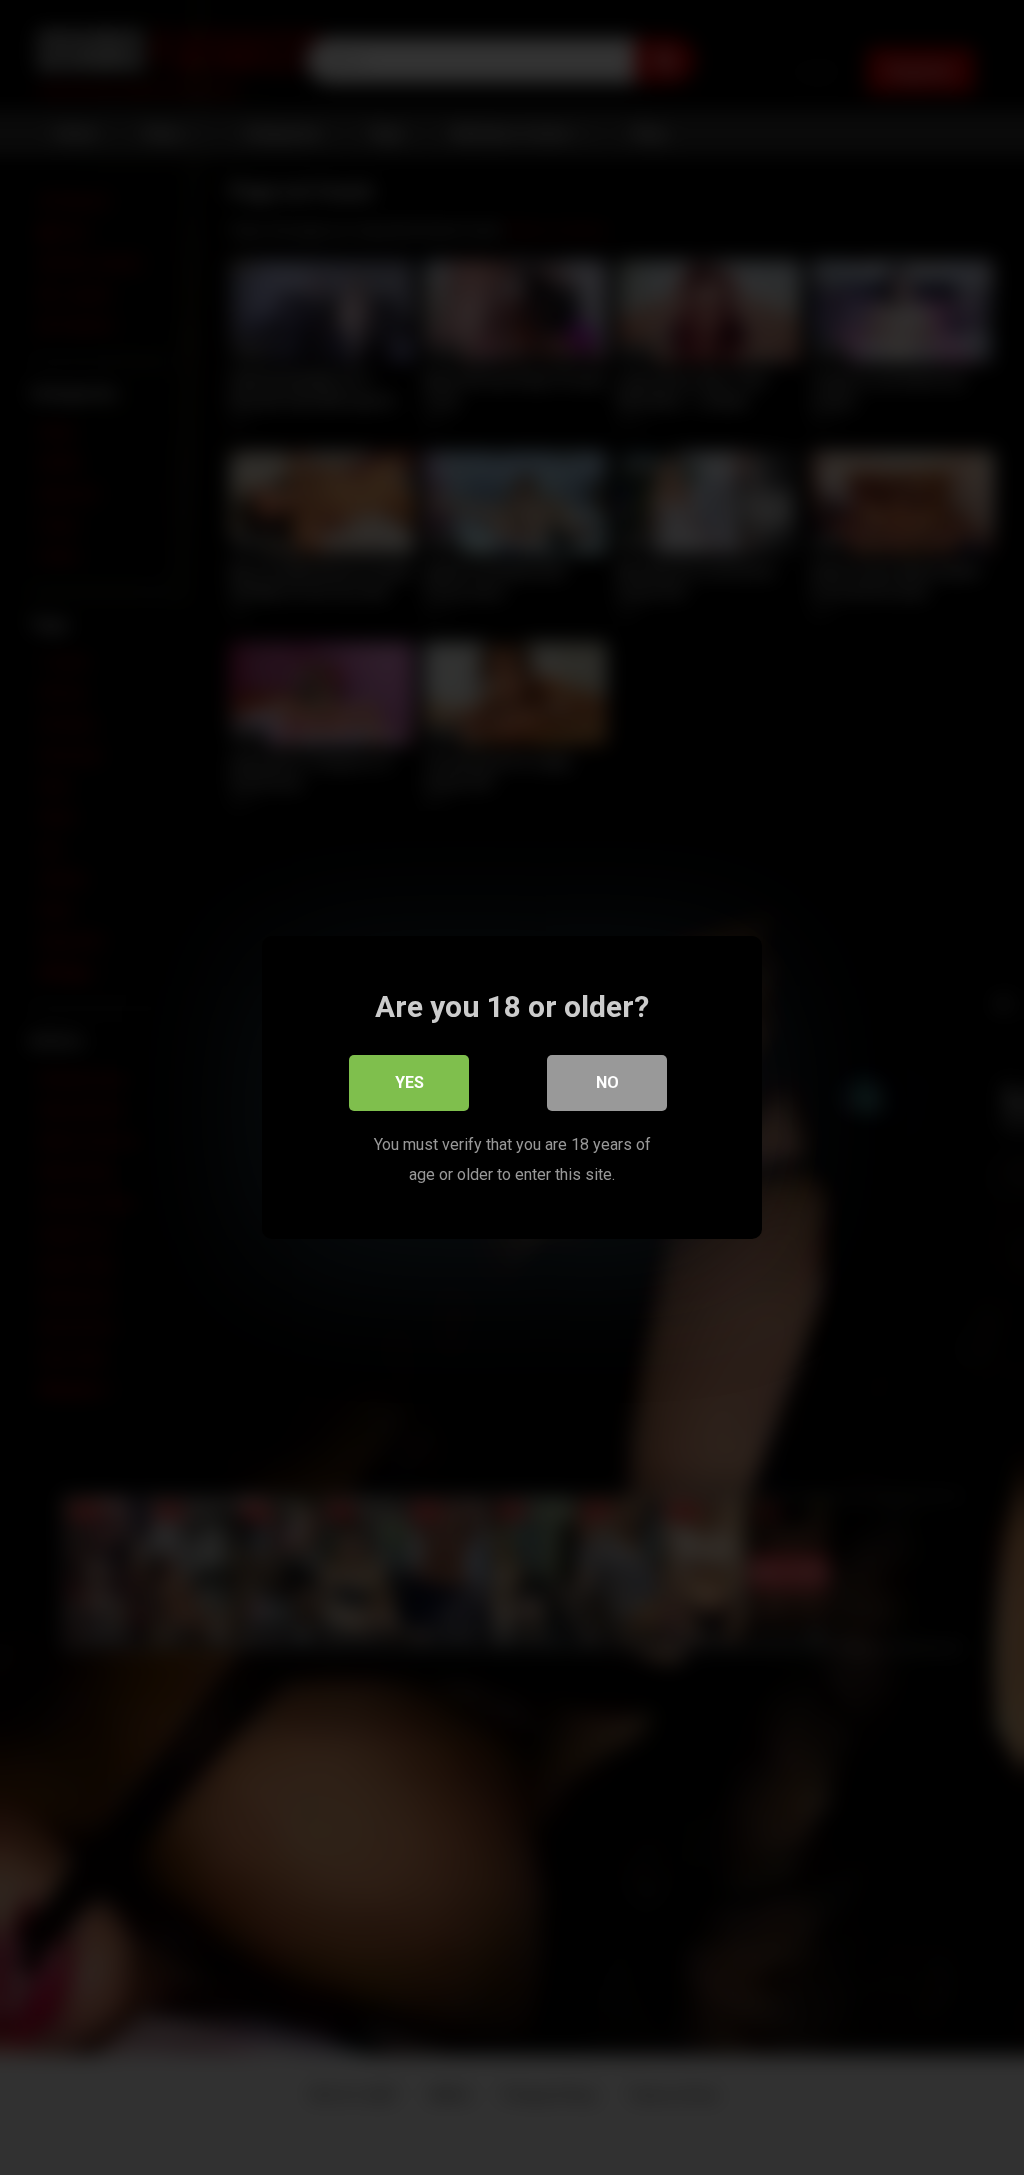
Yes (409, 1082)
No (607, 1082)
